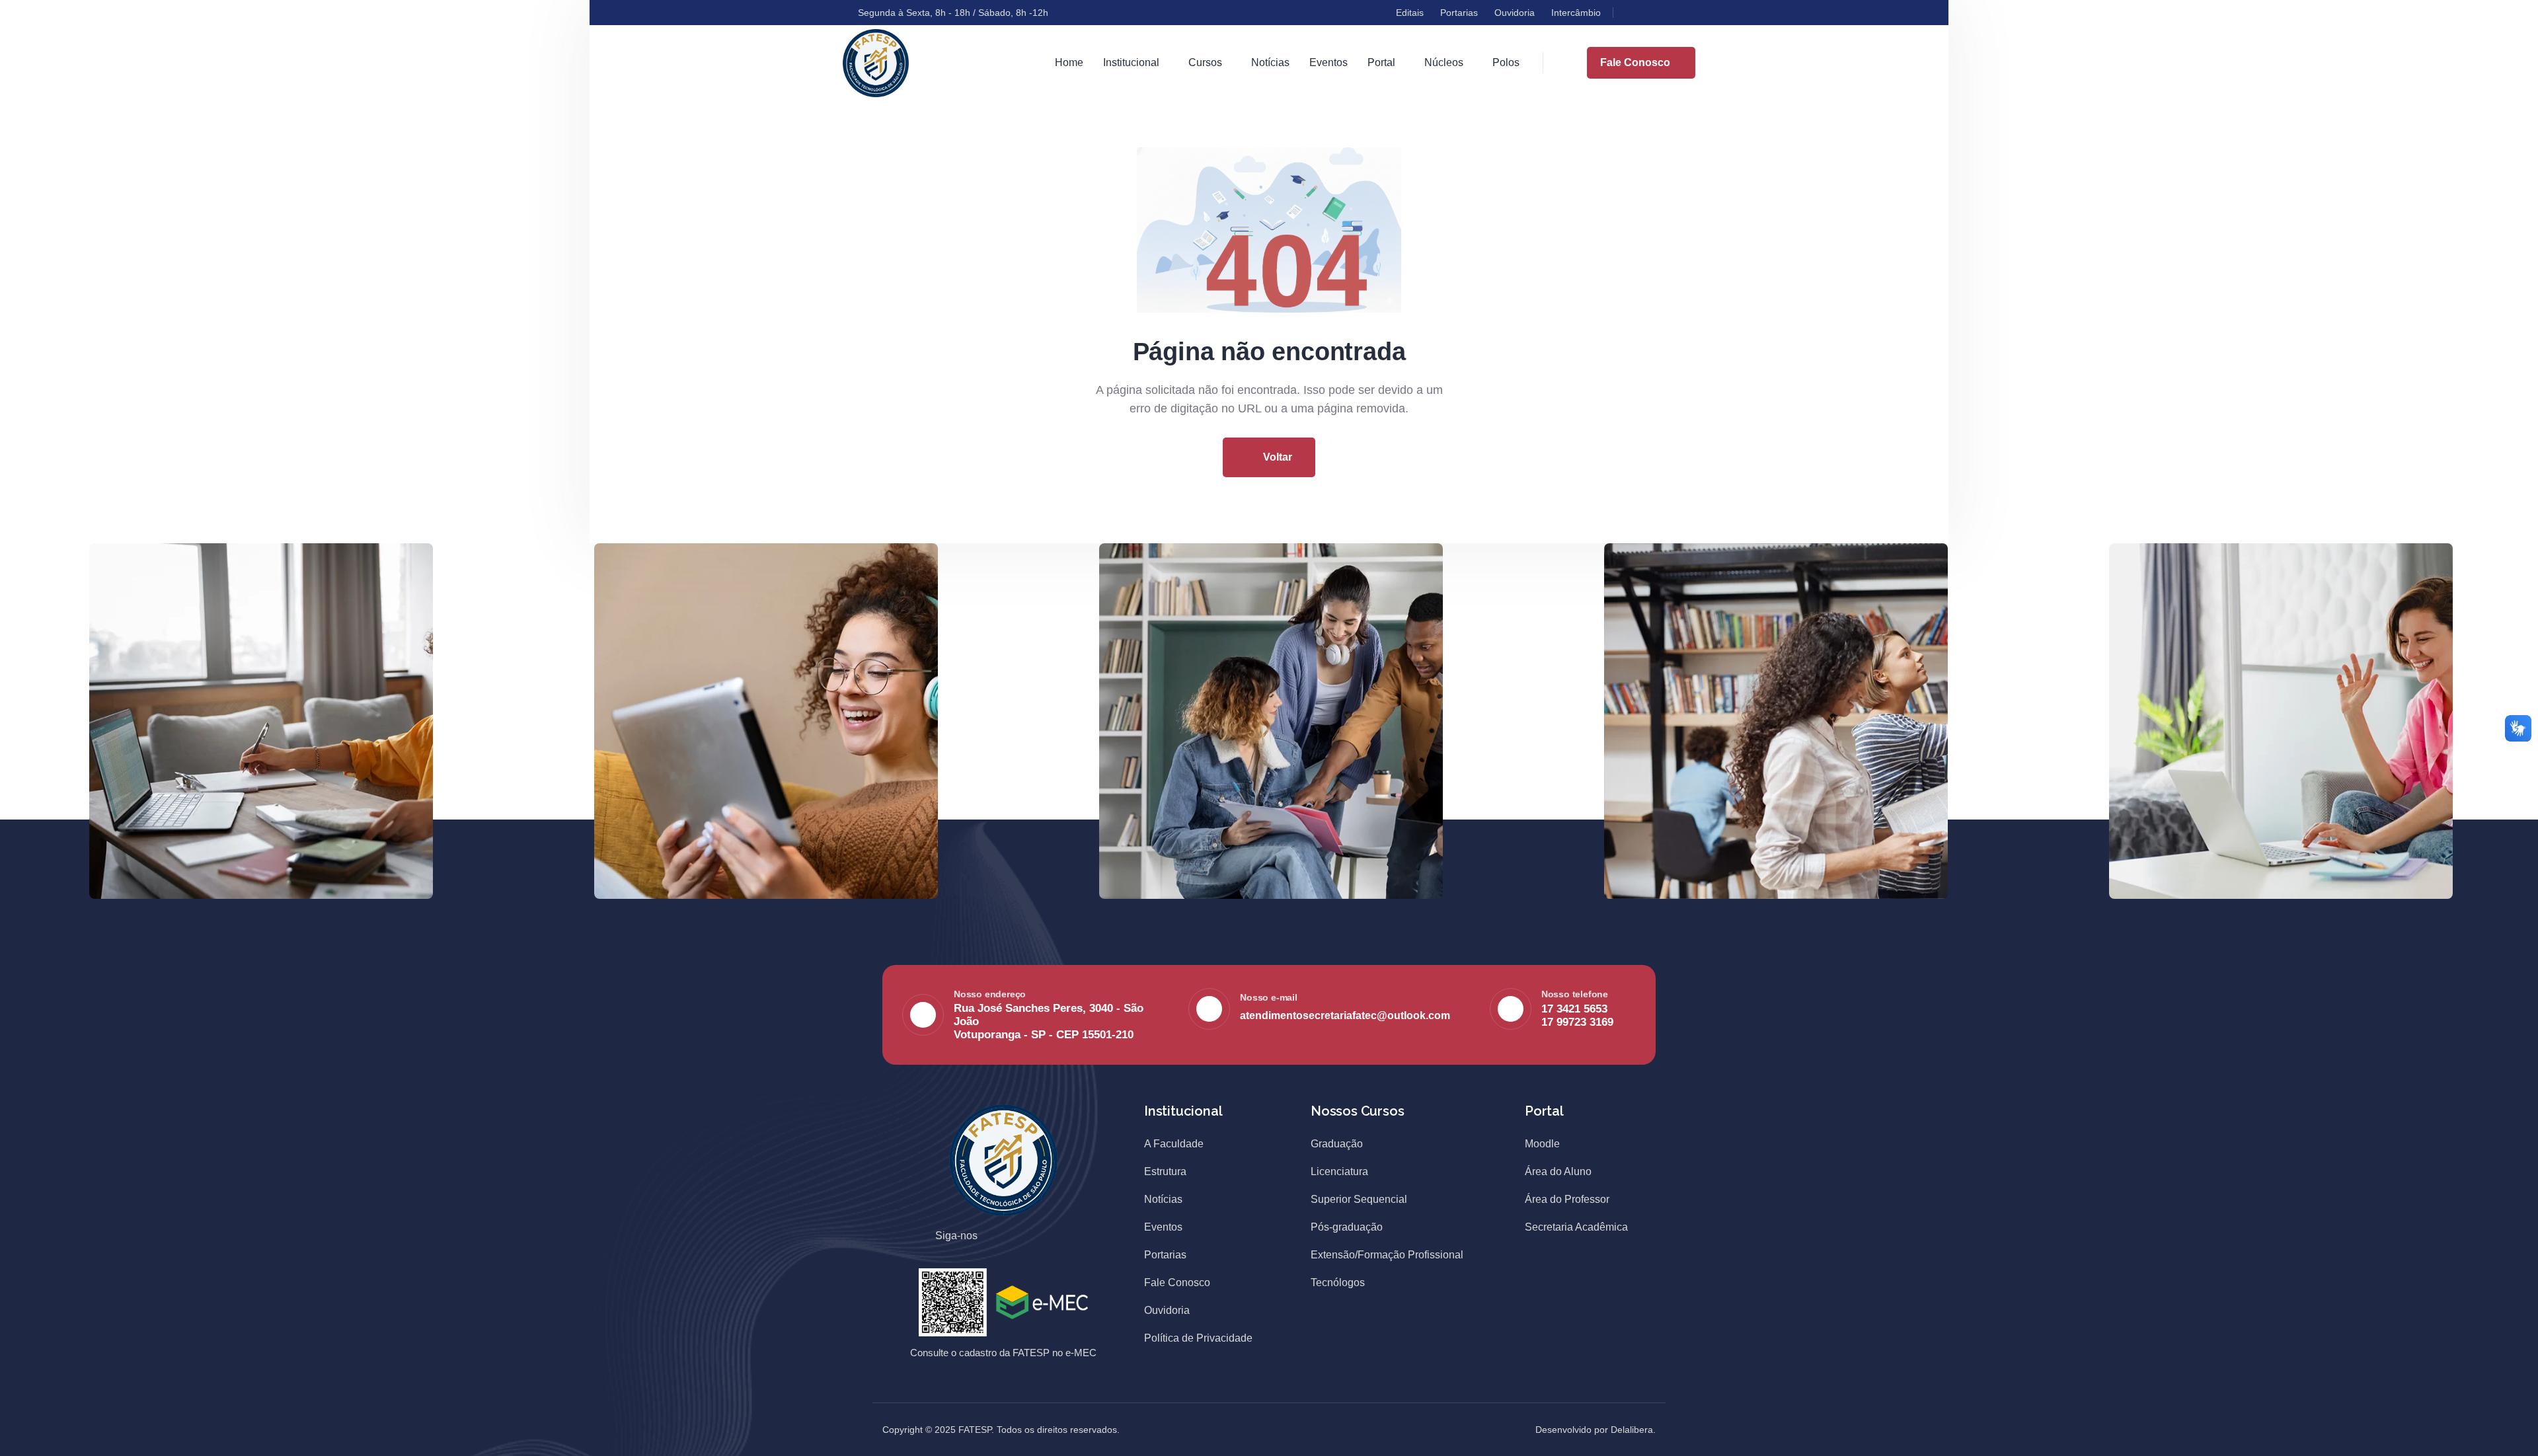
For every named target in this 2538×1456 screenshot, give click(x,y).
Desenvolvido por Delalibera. (1596, 1430)
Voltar (1276, 457)
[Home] (876, 63)
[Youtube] (1678, 13)
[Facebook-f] (1002, 1237)
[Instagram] (1654, 13)
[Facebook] (1631, 13)
